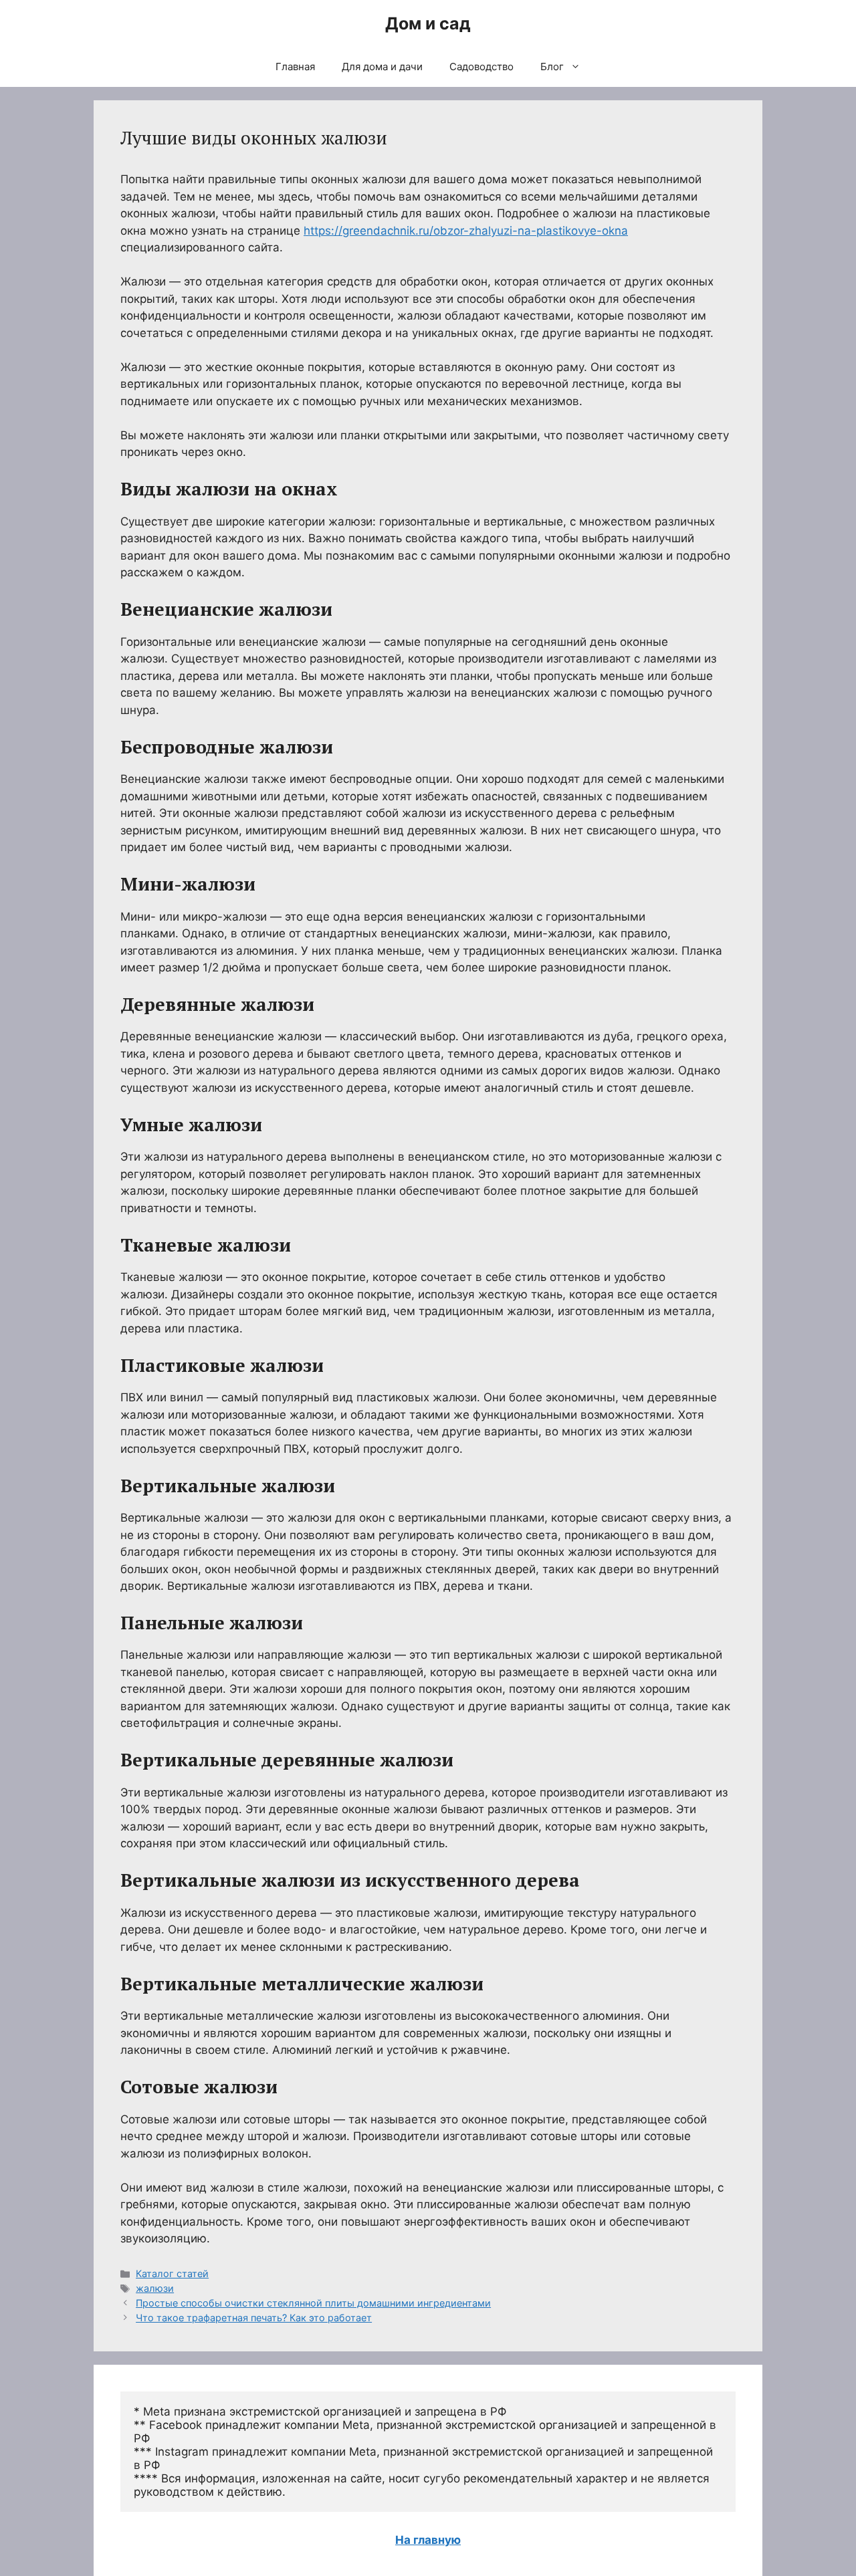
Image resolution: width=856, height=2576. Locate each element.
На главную (428, 2540)
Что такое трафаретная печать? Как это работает (254, 2318)
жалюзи (155, 2288)
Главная (295, 67)
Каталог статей (172, 2273)
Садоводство (481, 67)
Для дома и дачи (382, 67)
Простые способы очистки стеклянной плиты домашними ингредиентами (313, 2303)
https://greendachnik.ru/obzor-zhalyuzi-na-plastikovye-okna (466, 231)
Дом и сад (428, 23)
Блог (552, 67)
